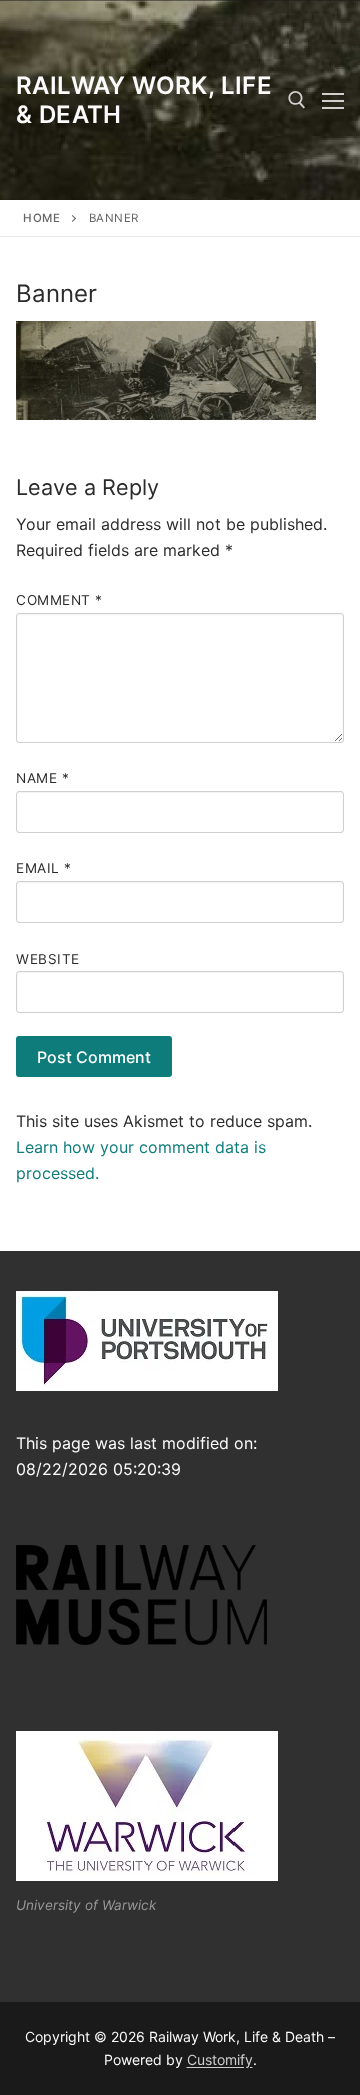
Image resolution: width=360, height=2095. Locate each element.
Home (41, 218)
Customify (220, 2059)
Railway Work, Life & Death (144, 100)
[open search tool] (297, 100)
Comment (59, 600)
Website (48, 959)
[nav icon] (333, 100)
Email (44, 868)
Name (42, 778)
